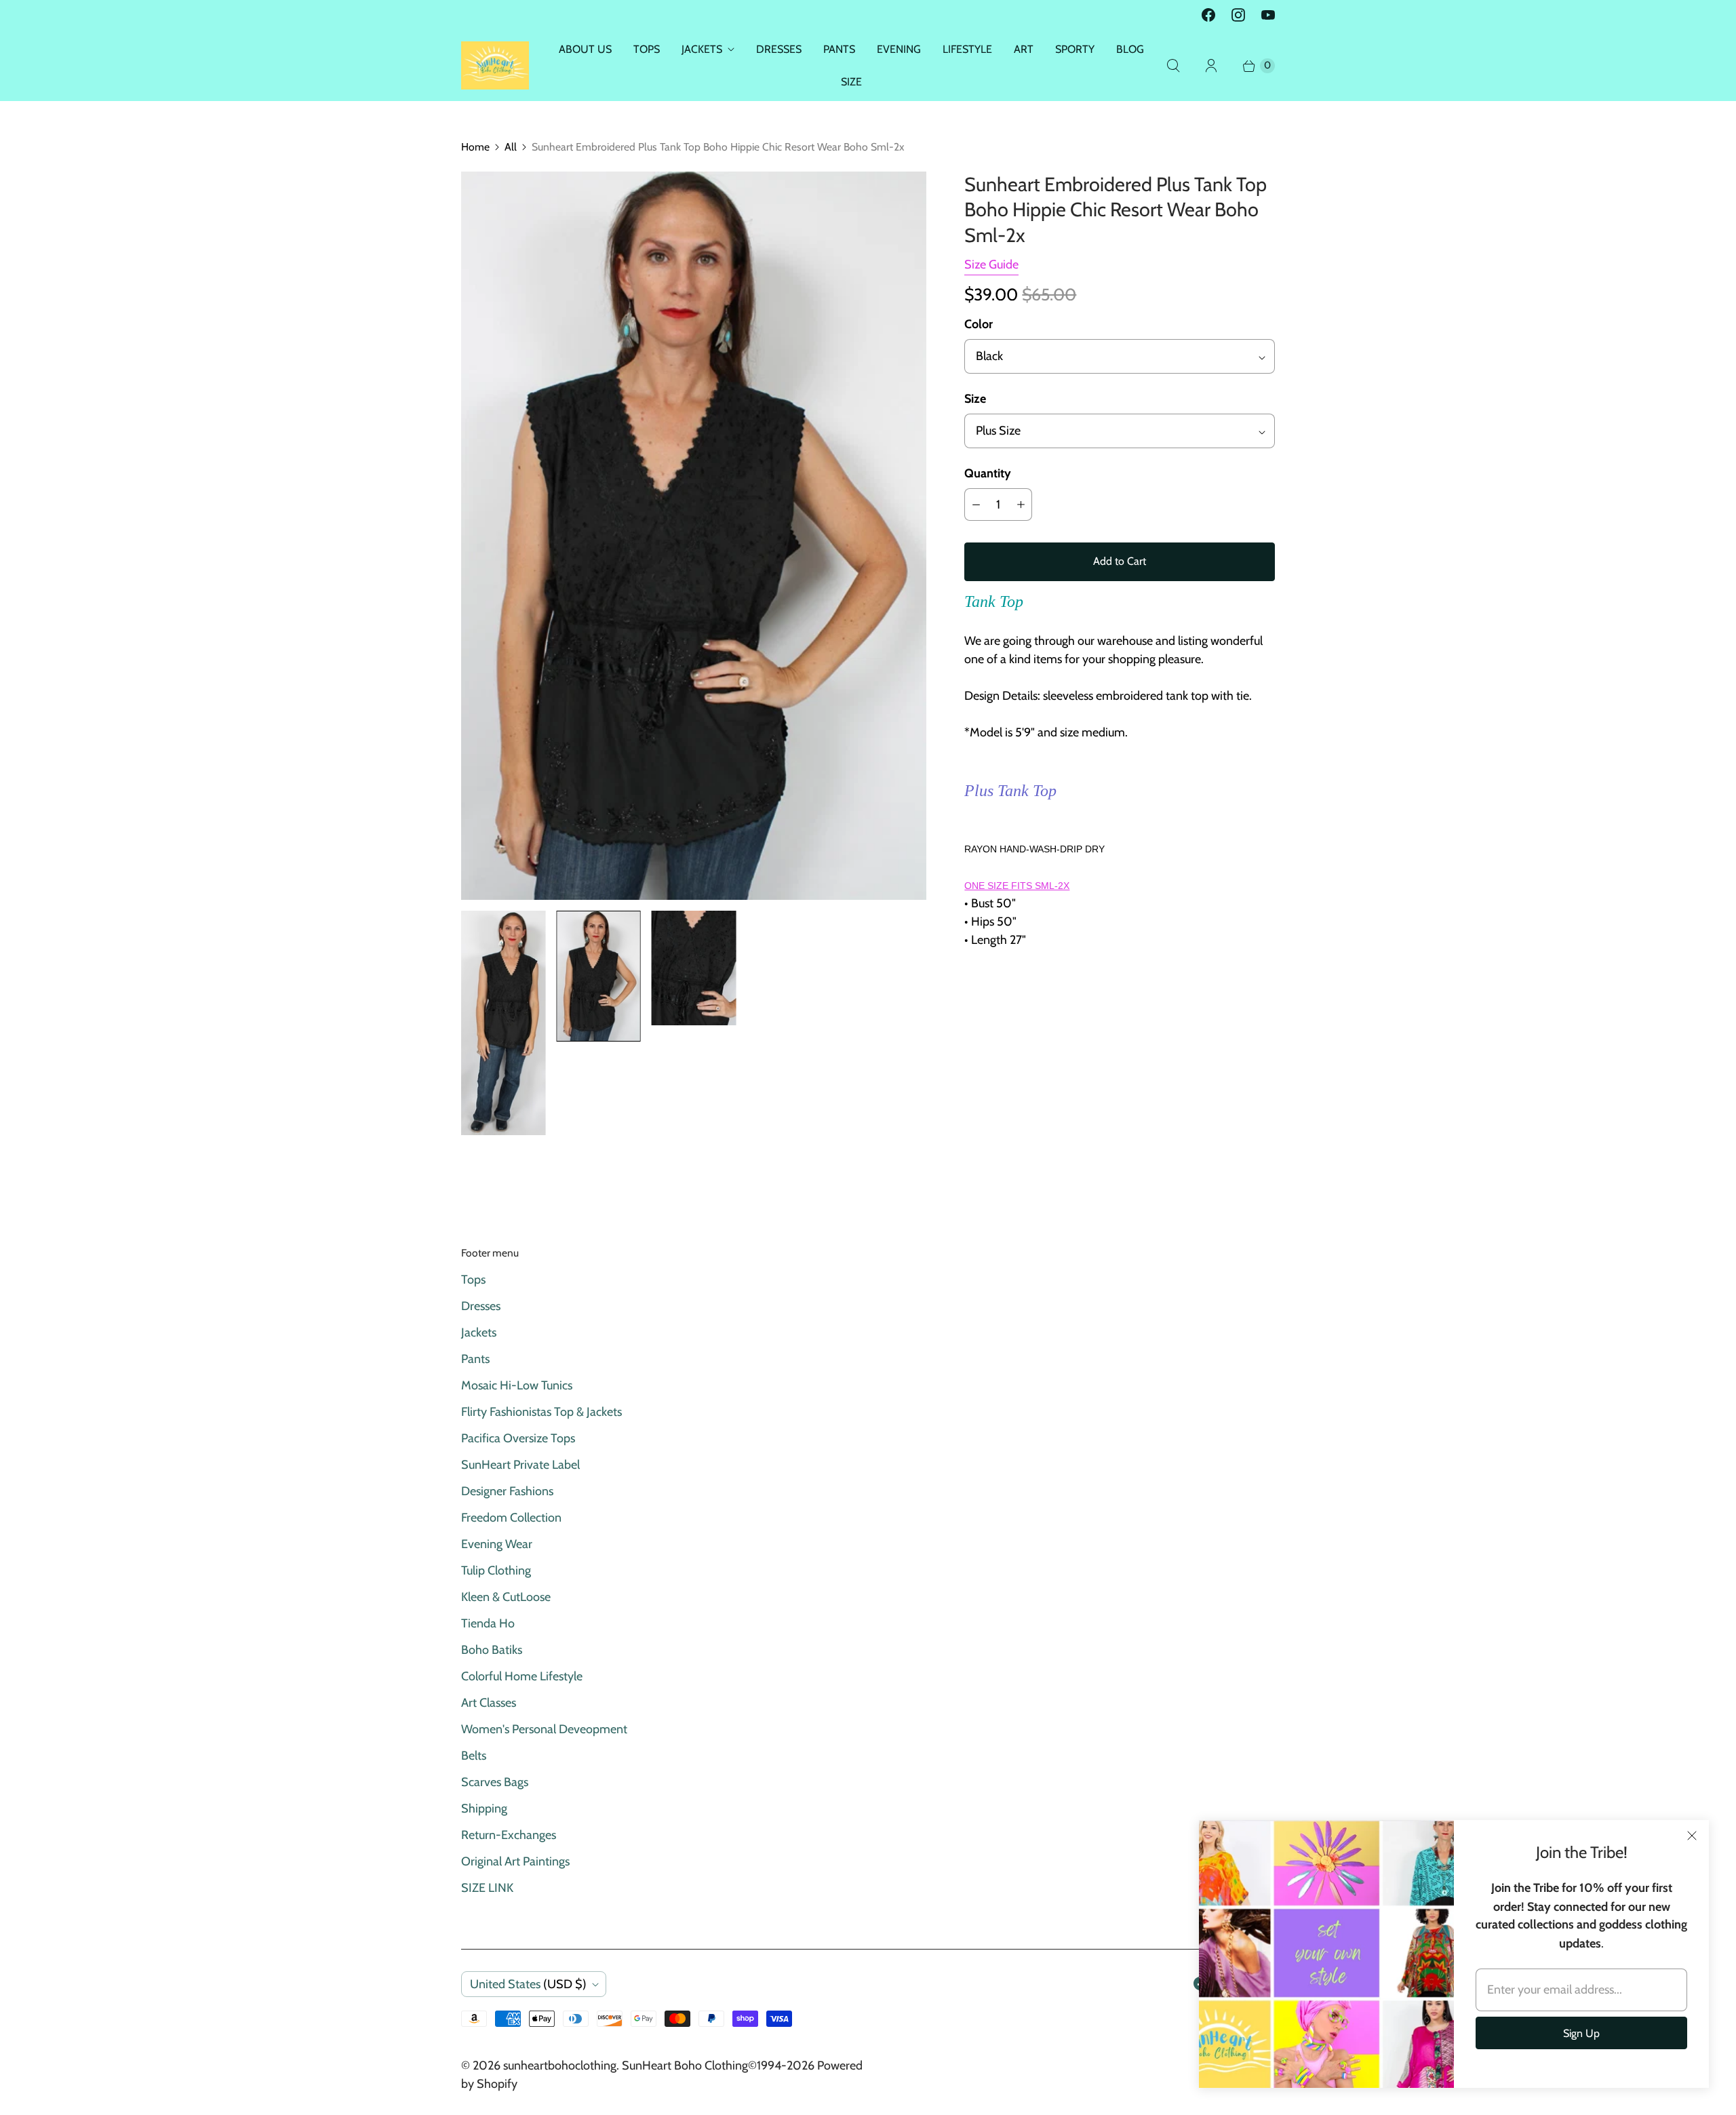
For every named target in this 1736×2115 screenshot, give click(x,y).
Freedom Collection (511, 1518)
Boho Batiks (492, 1650)
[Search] (1173, 66)
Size (975, 399)
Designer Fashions (507, 1491)
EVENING (899, 49)
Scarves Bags (495, 1782)
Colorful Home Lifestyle (522, 1676)
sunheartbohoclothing (560, 2065)
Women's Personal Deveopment (544, 1729)
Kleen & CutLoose (506, 1597)
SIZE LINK (487, 1888)
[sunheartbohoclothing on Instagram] (1238, 15)
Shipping (484, 1808)
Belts (474, 1756)
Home (475, 147)
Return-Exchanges (509, 1835)
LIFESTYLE (967, 49)
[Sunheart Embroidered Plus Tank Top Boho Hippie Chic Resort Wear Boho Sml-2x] (694, 536)
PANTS (839, 49)
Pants (475, 1359)
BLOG (1130, 49)
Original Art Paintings (515, 1861)
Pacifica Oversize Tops (518, 1438)
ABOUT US (585, 49)
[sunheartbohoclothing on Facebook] (1208, 15)
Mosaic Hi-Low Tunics (517, 1385)
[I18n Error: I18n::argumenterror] (503, 1023)
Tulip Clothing (496, 1570)
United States (528, 1984)
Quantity (988, 473)
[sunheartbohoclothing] (495, 65)
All (511, 147)
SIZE (851, 82)
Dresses (481, 1306)
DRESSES (779, 49)
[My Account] (1211, 66)
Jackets (479, 1332)
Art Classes (489, 1703)
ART (1024, 49)
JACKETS (702, 49)
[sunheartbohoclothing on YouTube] (1268, 15)
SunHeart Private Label (520, 1465)
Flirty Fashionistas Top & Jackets (541, 1412)
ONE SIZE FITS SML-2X (1017, 886)
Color (979, 324)
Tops (473, 1280)
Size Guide (991, 265)
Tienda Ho (488, 1623)
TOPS (647, 49)
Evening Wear (497, 1544)
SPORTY (1075, 49)
